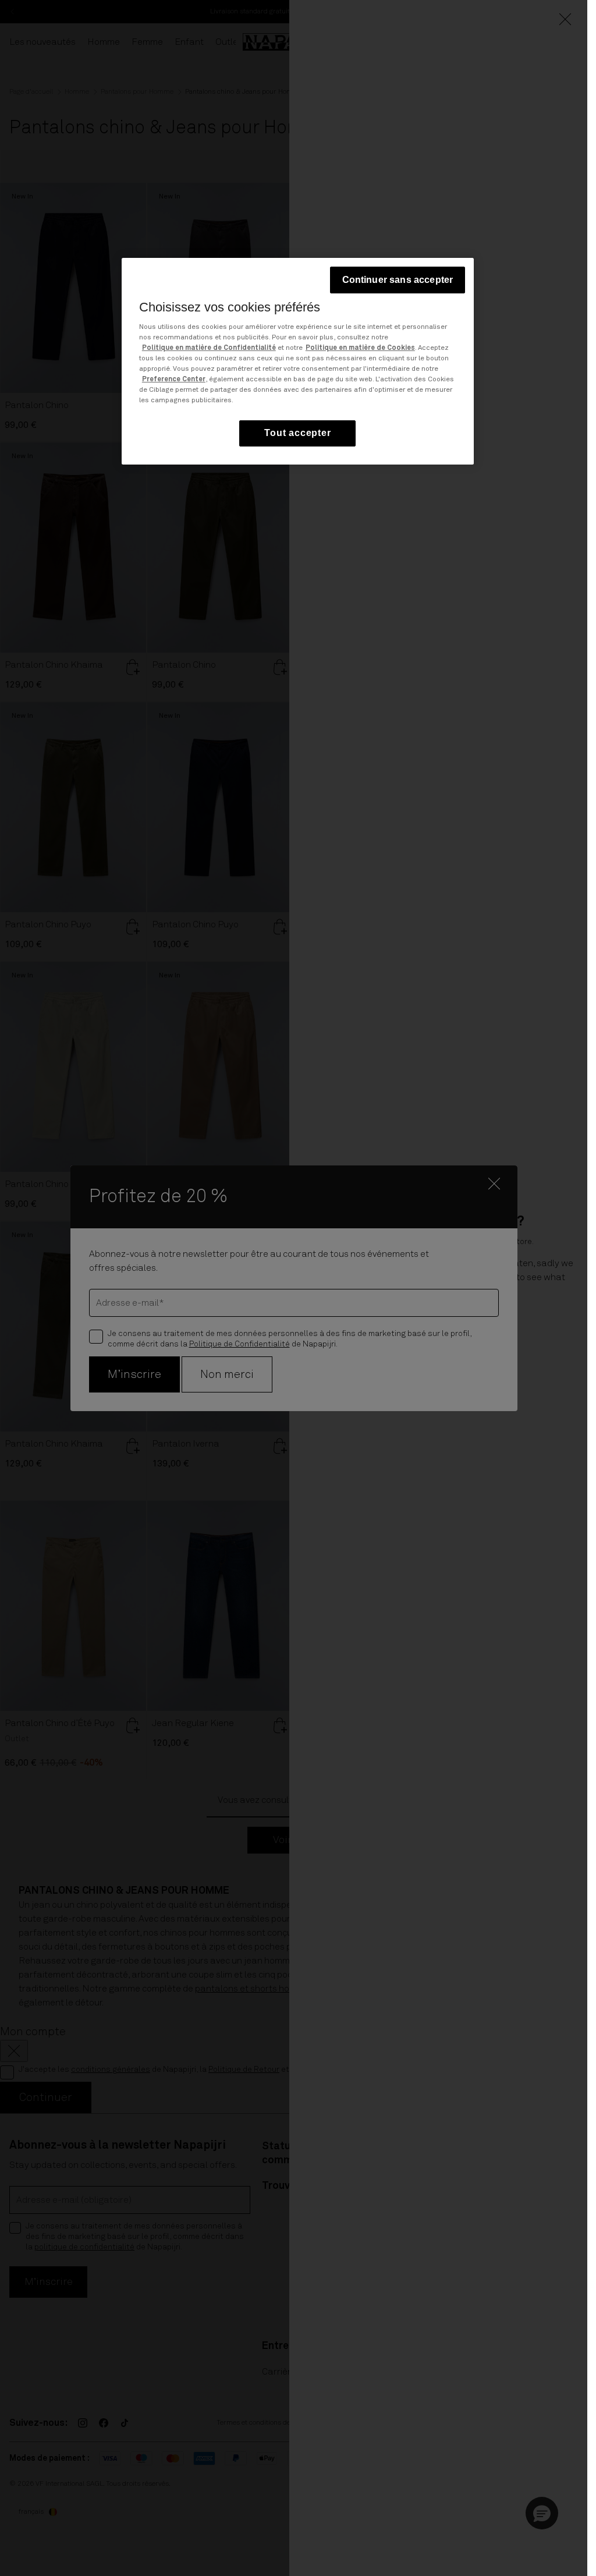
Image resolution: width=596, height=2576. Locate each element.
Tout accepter (297, 433)
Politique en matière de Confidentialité (209, 348)
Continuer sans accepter (398, 280)
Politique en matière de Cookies (360, 348)
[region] (298, 361)
